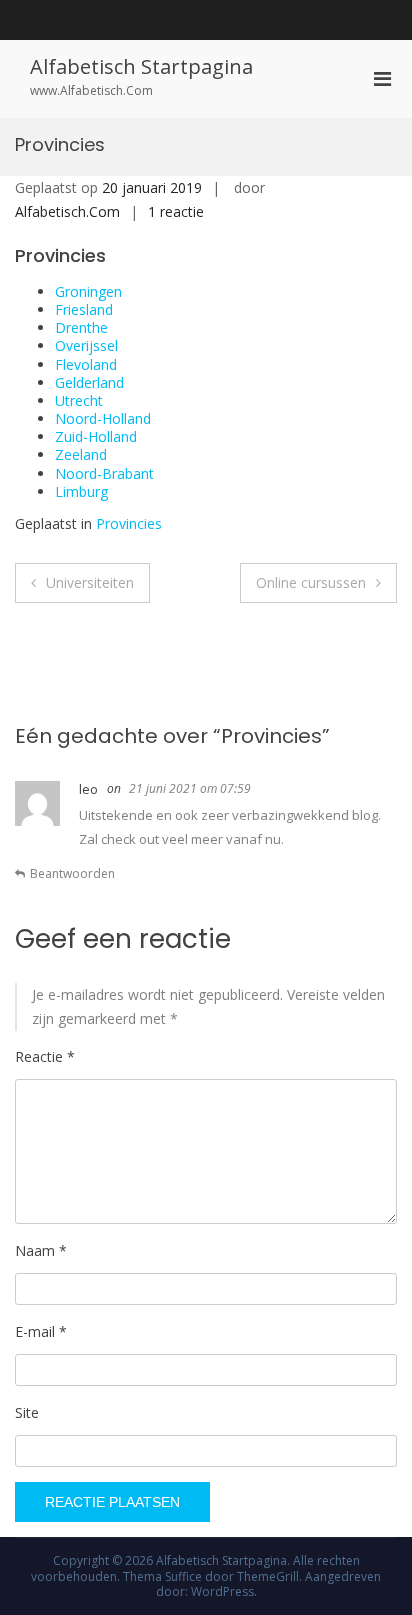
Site (27, 1412)
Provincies (129, 523)
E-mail (41, 1331)
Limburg (81, 491)
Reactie (45, 1056)
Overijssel (86, 345)
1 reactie (176, 211)
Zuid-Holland (96, 436)
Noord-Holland (103, 418)
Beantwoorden (72, 873)
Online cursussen (311, 582)
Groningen (88, 291)
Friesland (84, 309)
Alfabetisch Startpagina (141, 66)
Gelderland (89, 382)
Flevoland (86, 364)
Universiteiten (90, 582)
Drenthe (81, 327)
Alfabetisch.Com (67, 211)
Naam (41, 1250)
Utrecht (79, 400)
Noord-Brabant (104, 473)
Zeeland (81, 454)
